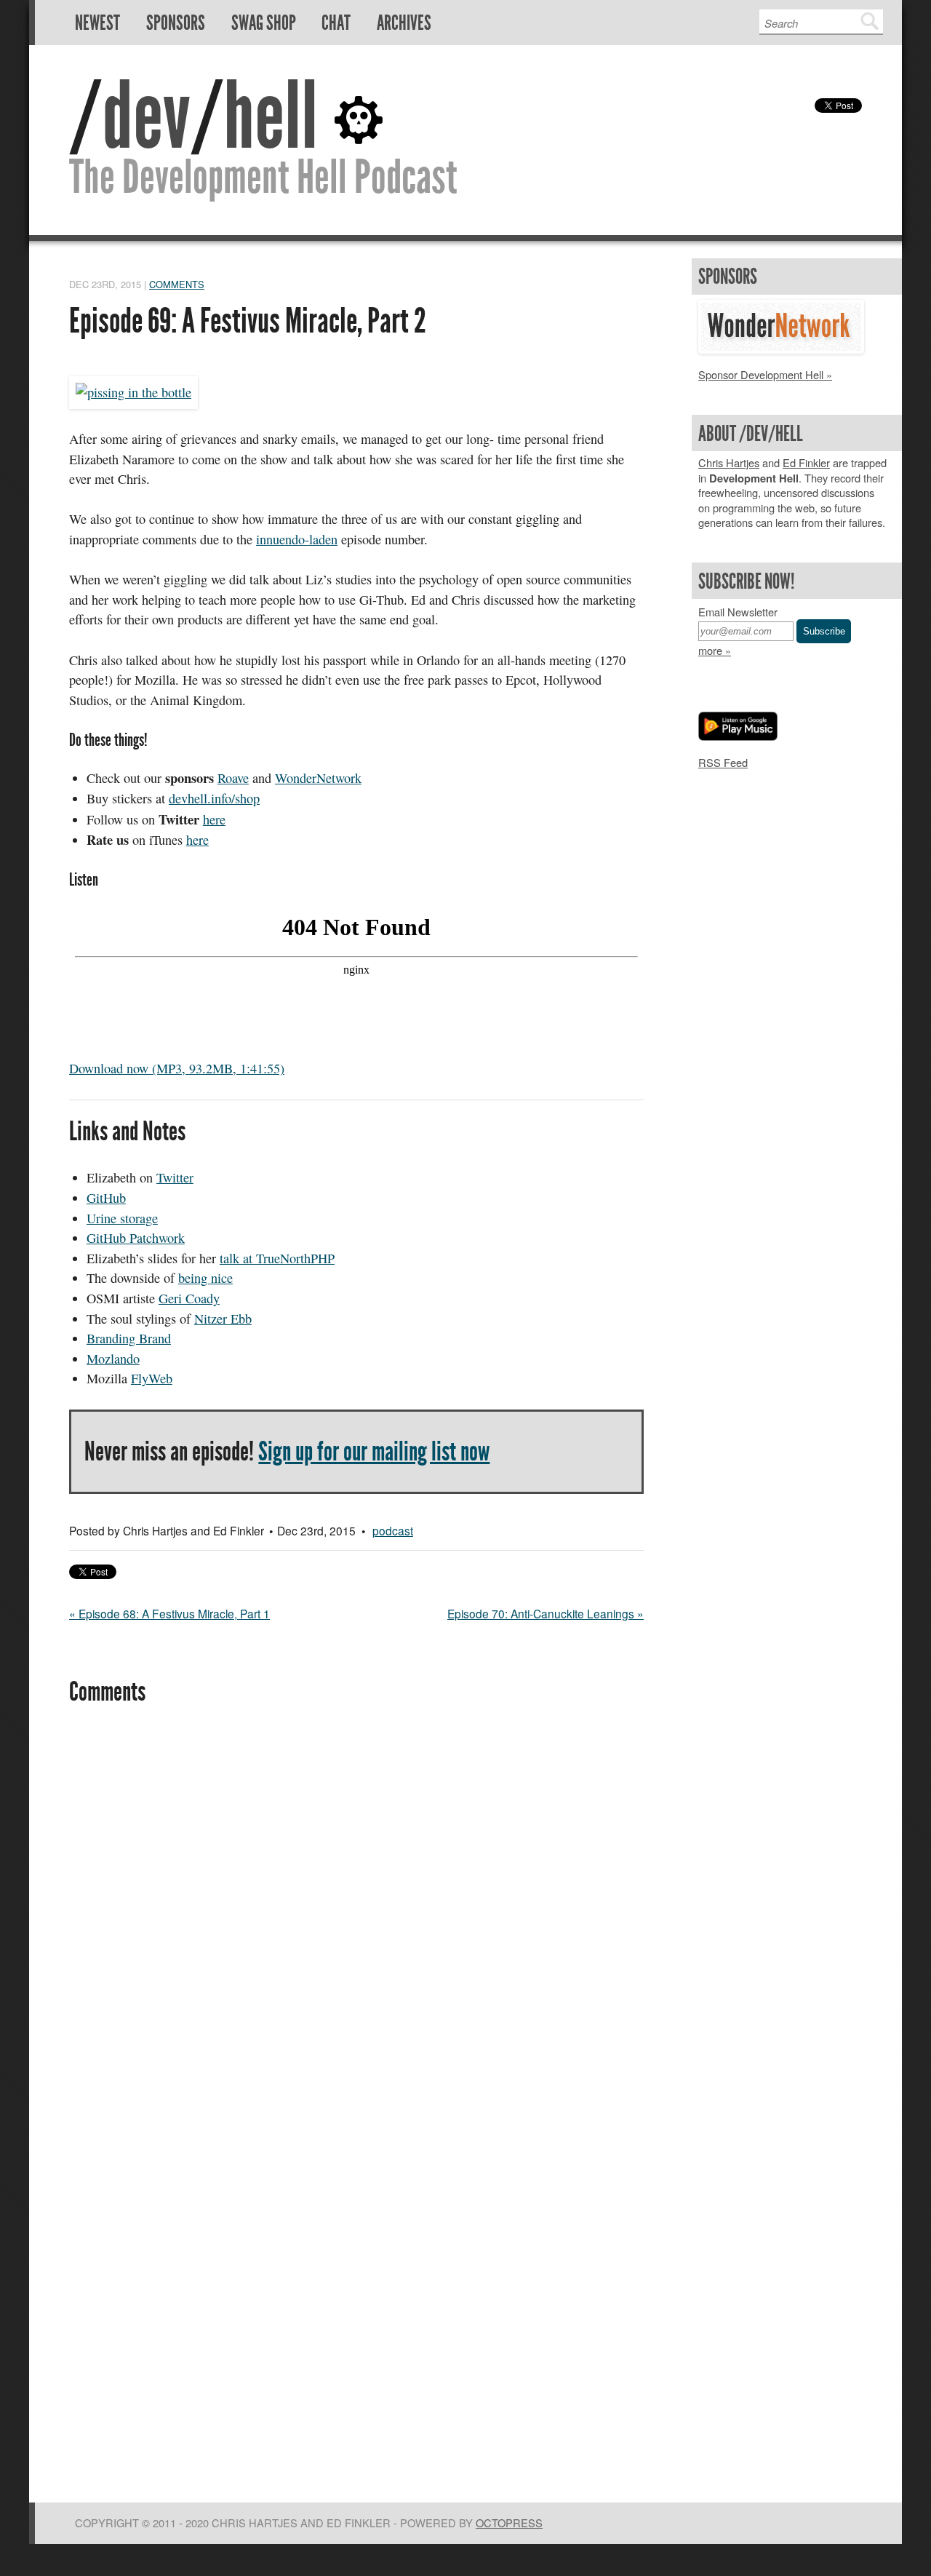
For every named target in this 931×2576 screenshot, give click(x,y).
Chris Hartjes (729, 462)
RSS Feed (723, 762)
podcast (393, 1530)
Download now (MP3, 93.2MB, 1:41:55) (177, 1068)
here (214, 819)
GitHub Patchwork (136, 1238)
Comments (177, 284)
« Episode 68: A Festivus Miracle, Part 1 (169, 1613)
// (193, 116)
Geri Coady (189, 1298)
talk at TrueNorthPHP (277, 1258)
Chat (336, 23)
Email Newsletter (738, 612)
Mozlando (113, 1359)
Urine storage (122, 1218)
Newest (97, 23)
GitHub (106, 1198)
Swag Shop (264, 23)
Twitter (175, 1177)
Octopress (509, 2523)
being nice (205, 1278)
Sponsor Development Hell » (765, 374)
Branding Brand (129, 1338)
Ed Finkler (806, 462)
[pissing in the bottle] (133, 392)
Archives (404, 23)
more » (715, 650)
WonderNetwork (318, 778)
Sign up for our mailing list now (374, 1451)
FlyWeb (152, 1378)
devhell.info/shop (214, 798)
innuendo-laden (297, 539)
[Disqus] (356, 1917)
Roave (233, 778)
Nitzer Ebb (223, 1319)
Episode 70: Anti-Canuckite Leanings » (546, 1613)
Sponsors (176, 23)
